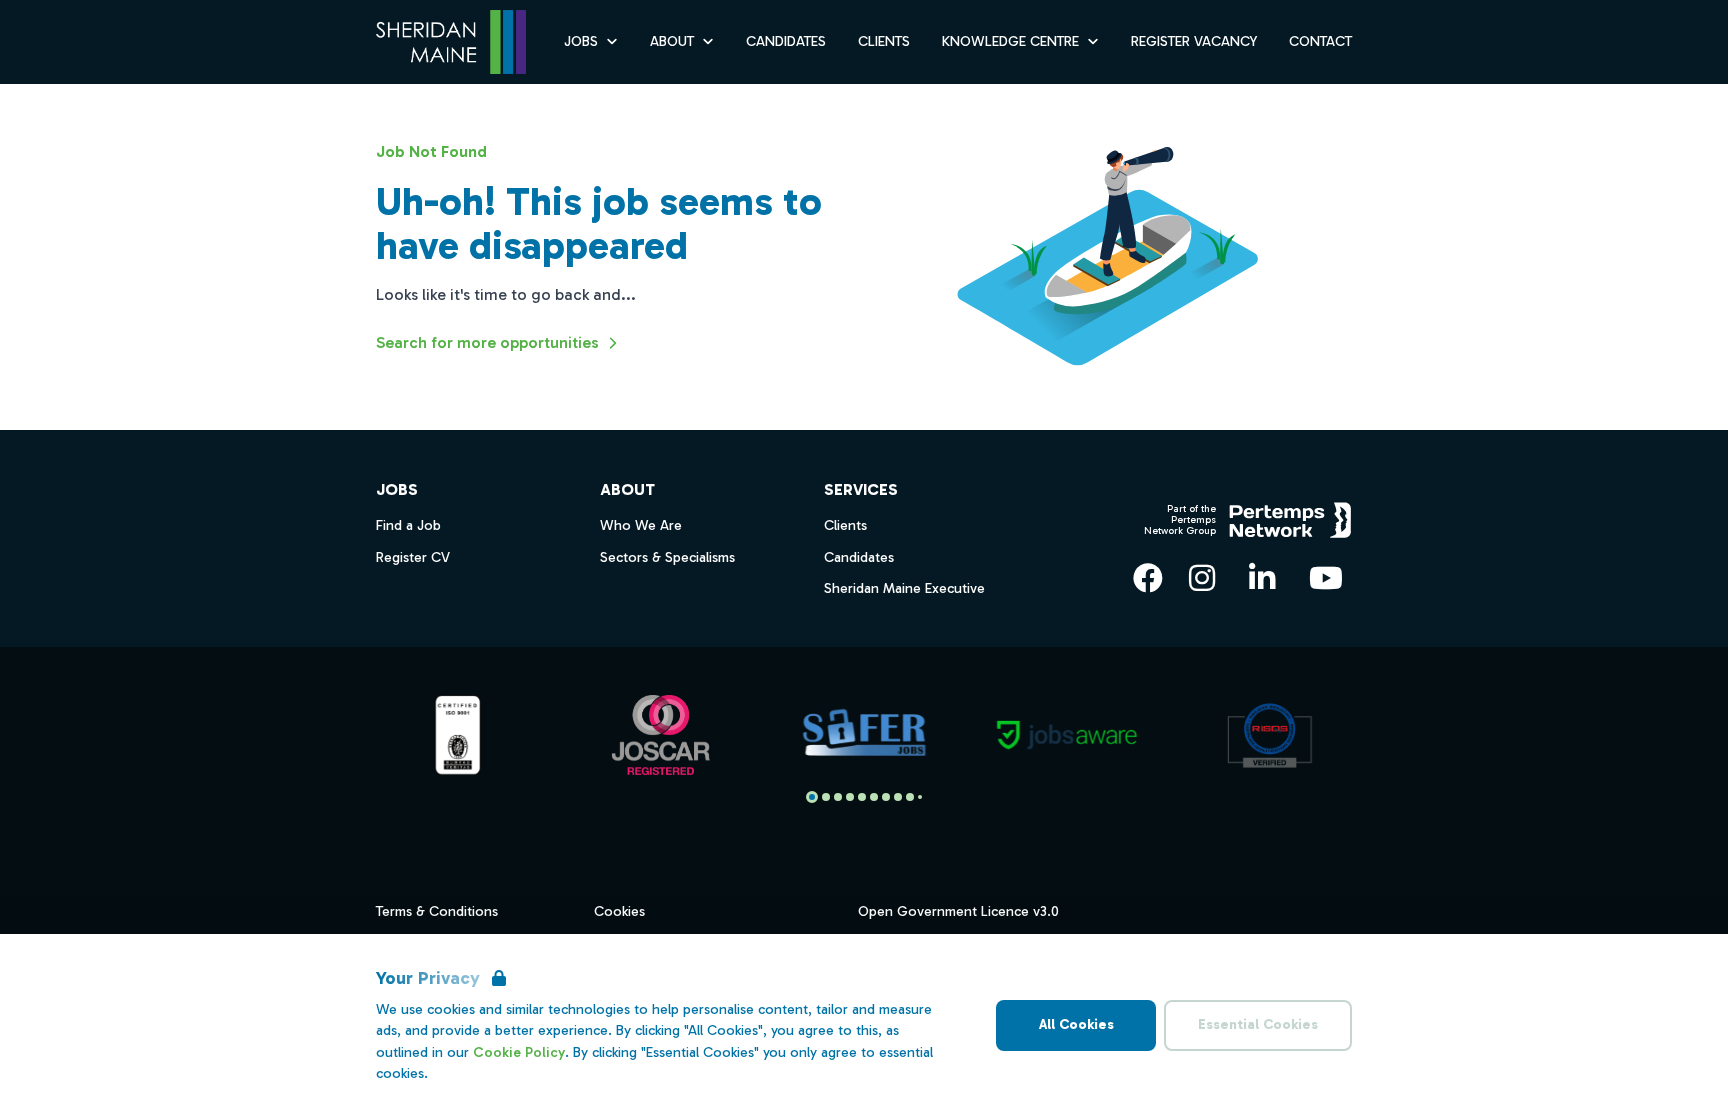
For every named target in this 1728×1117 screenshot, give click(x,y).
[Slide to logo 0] (812, 797)
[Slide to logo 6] (886, 797)
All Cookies (1076, 1024)
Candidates (786, 41)
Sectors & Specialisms (667, 557)
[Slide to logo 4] (862, 797)
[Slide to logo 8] (910, 797)
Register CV (413, 557)
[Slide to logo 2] (838, 797)
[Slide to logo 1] (826, 797)
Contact (1320, 41)
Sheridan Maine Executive (904, 588)
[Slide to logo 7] (898, 797)
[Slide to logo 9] (920, 797)
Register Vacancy (1194, 41)
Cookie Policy (519, 1052)
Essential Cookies (1258, 1024)
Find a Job (408, 525)
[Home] (451, 42)
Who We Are (641, 525)
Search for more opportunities (487, 342)
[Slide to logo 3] (850, 797)
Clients (884, 41)
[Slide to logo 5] (874, 797)
